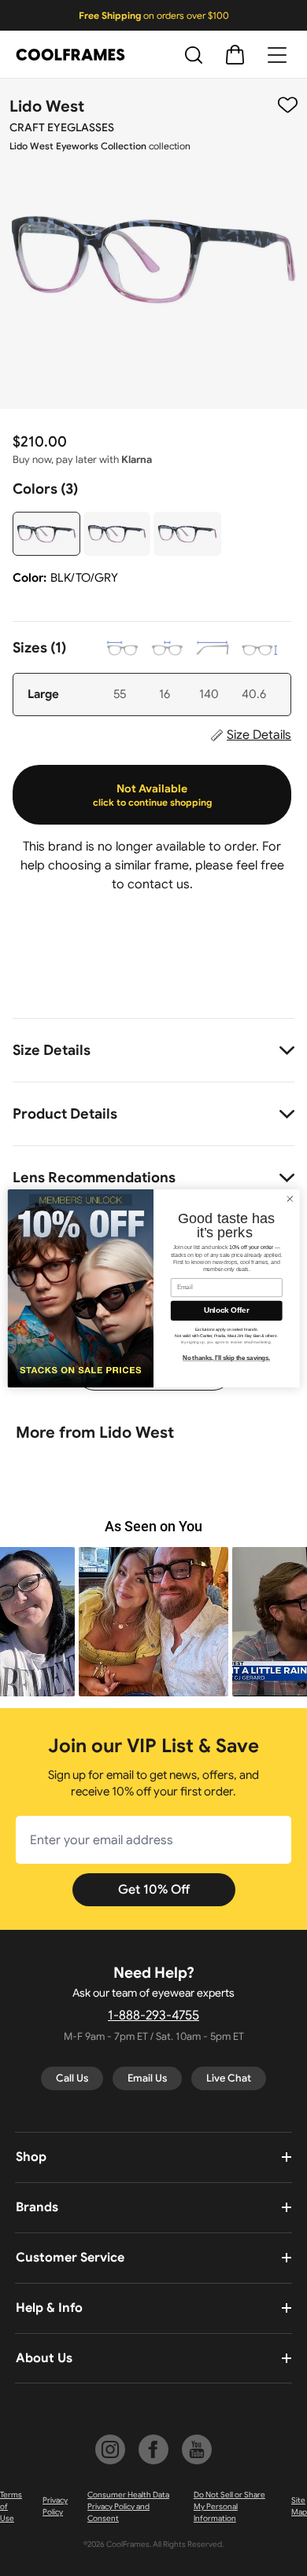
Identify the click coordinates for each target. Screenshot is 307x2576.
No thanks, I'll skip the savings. (226, 1358)
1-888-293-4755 (153, 2016)
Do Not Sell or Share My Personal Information (229, 2506)
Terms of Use (11, 2506)
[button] (153, 1622)
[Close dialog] (290, 1198)
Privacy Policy (55, 2506)
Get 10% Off (154, 1890)
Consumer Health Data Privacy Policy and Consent (128, 2506)
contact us (159, 884)
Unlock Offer (227, 1310)
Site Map (299, 2506)
